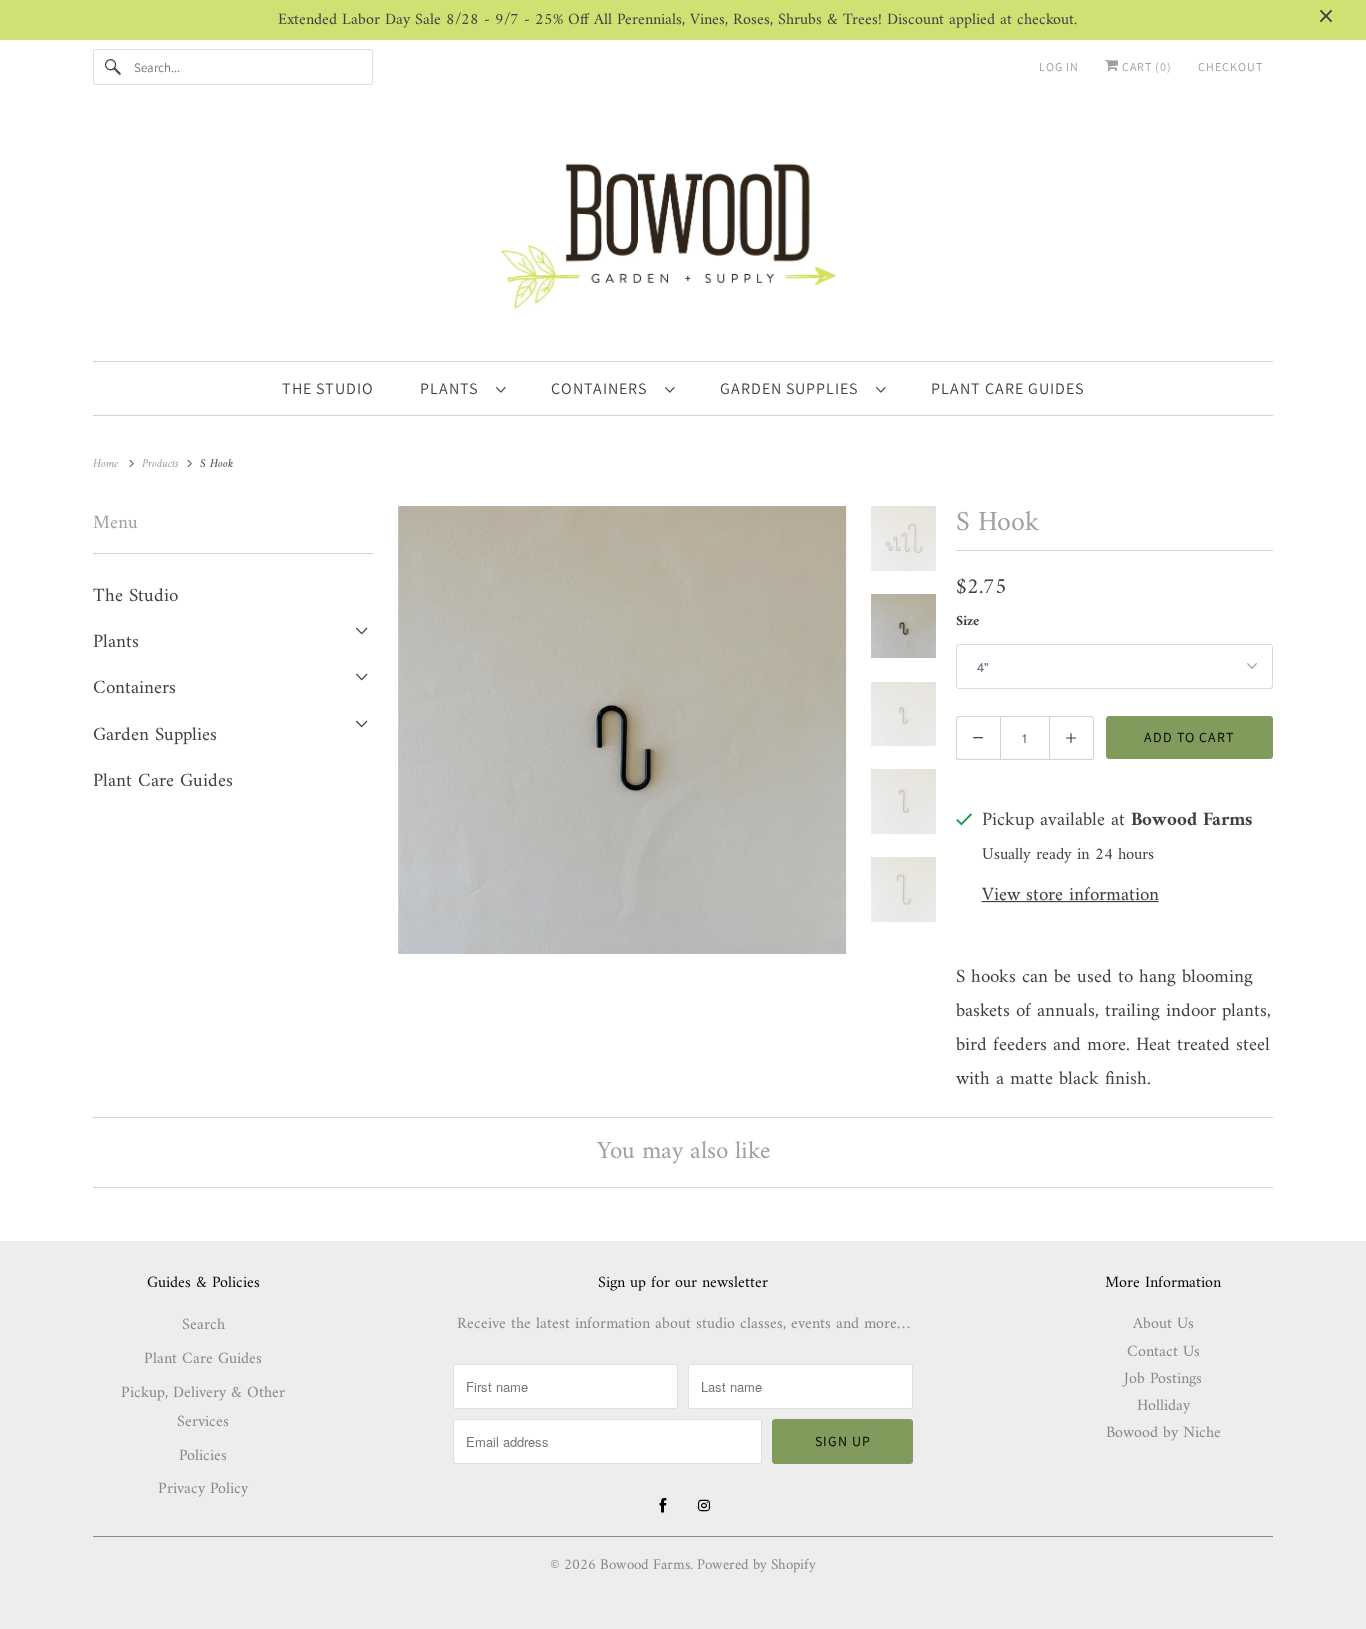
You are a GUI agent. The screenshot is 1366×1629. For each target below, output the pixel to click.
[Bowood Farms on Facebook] (663, 1506)
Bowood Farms (645, 1565)
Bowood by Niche (1163, 1433)
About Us (1163, 1324)
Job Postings (1163, 1379)
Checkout (1230, 66)
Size (967, 621)
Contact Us (1163, 1352)
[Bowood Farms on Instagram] (704, 1506)
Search (203, 1325)
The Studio (135, 596)
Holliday (1163, 1406)
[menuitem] (462, 388)
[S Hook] (622, 730)
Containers (603, 388)
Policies (203, 1456)
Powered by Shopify (756, 1565)
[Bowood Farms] (683, 232)
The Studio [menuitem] (328, 388)
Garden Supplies (793, 388)
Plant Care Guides (163, 781)
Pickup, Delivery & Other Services (203, 1407)
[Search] (113, 67)
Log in (1059, 66)
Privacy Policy (203, 1489)
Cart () (1145, 66)
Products (162, 464)
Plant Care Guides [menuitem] (1007, 388)
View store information (1070, 896)
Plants (453, 388)
